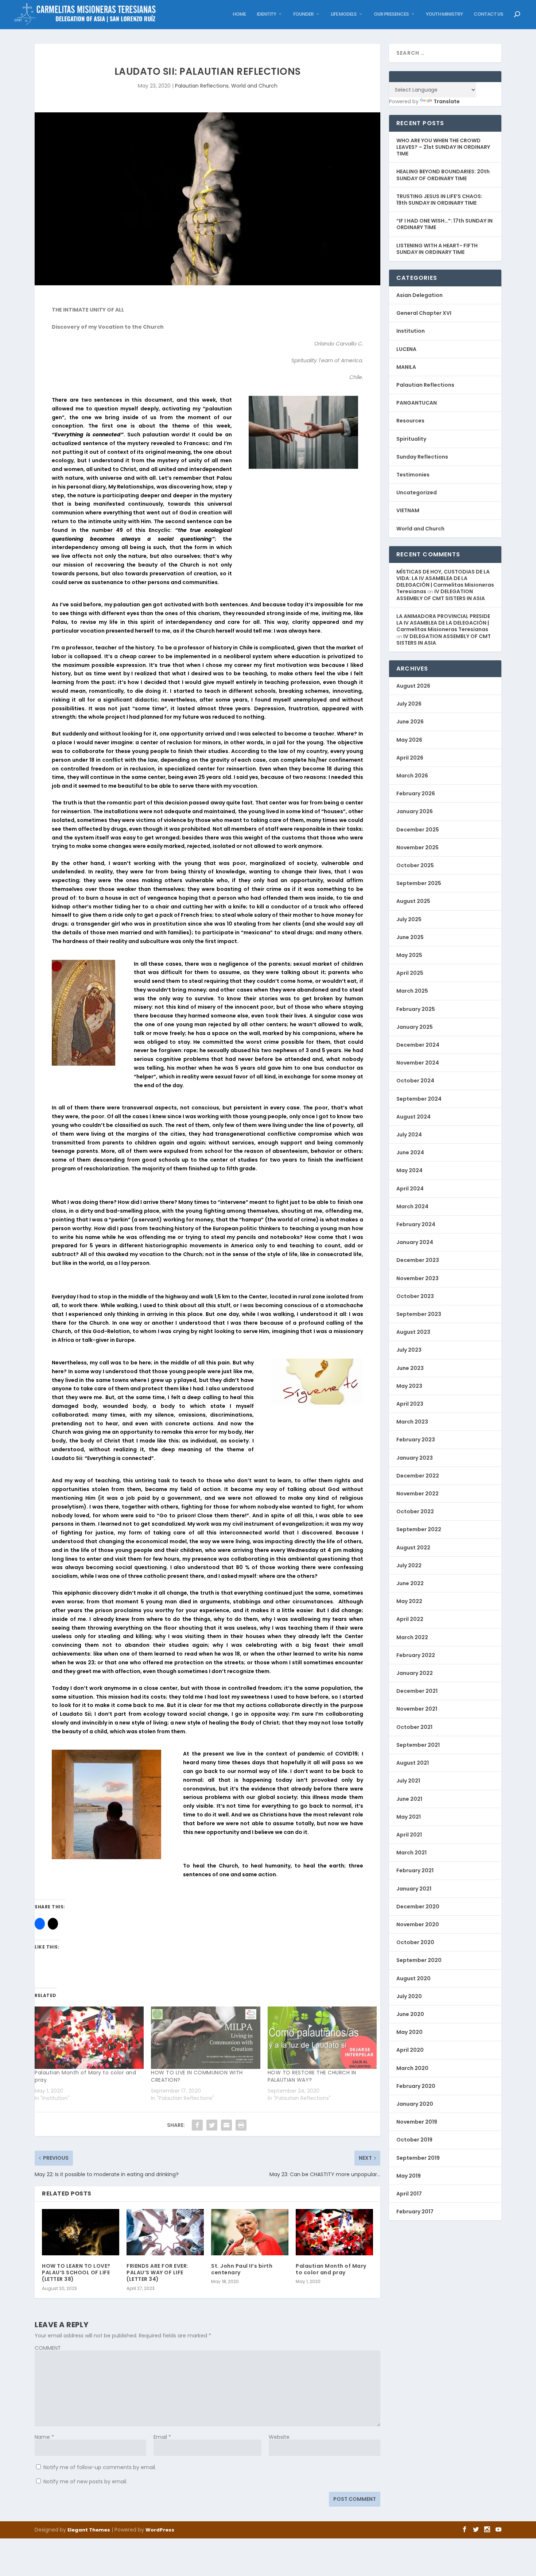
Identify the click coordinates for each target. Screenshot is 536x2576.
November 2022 (417, 1494)
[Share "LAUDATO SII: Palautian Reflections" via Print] (241, 2125)
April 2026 (410, 758)
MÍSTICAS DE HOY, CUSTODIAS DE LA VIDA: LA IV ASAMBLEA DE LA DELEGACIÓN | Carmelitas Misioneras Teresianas (445, 582)
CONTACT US (488, 14)
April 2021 (409, 1835)
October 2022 (415, 1511)
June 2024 (410, 1152)
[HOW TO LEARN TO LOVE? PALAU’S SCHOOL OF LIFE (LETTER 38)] (81, 2232)
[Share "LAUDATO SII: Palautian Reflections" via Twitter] (212, 2125)
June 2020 (410, 2014)
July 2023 (409, 1350)
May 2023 (409, 1386)
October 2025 (415, 865)
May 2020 (409, 2032)
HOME (239, 14)
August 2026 (413, 686)
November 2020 (418, 1924)
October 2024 (415, 1081)
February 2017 (415, 2212)
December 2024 (418, 1045)
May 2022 (409, 1601)
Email (162, 2437)
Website (279, 2437)
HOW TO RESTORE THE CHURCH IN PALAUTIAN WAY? (312, 2076)
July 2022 (409, 1565)
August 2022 (413, 1548)
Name (44, 2437)
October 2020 (415, 1942)
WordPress (160, 2530)
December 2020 (418, 1907)
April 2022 (410, 1619)
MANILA (406, 367)
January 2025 (415, 1027)
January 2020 (415, 2104)
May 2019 (409, 2176)
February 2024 (416, 1224)
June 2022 (410, 1583)
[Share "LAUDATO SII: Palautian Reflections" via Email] (226, 2125)
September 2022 (419, 1529)
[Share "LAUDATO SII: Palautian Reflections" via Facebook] (197, 2125)
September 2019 (418, 2158)
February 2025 (416, 1009)
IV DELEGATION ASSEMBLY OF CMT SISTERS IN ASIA (441, 595)
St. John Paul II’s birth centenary (242, 2269)
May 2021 (409, 1817)
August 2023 (413, 1332)
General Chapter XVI (424, 313)
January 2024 (415, 1242)
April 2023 (410, 1404)
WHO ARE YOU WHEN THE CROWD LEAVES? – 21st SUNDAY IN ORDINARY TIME (443, 147)
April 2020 (410, 2050)
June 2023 (410, 1368)
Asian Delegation (420, 295)
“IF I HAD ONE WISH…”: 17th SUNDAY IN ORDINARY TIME (444, 224)
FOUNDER (303, 14)
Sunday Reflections (422, 457)
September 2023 (419, 1314)
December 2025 (418, 830)
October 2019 (414, 2140)
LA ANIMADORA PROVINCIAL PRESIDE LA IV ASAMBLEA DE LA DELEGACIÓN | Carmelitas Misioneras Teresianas (443, 623)
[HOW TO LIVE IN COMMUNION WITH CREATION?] (205, 2038)
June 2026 (410, 722)
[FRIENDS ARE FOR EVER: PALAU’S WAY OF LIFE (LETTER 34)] (165, 2232)
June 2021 (409, 1799)
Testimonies (413, 475)
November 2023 (417, 1278)
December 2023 (418, 1260)
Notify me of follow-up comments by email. (100, 2467)
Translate (447, 101)
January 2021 (414, 1889)
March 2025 (412, 991)
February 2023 (416, 1440)
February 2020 (416, 2086)
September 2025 (419, 883)
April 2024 (410, 1189)
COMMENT (48, 2348)
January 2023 (415, 1458)
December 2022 (418, 1476)
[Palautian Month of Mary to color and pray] (89, 2038)
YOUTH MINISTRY (444, 14)
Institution (411, 331)
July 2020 (409, 1996)
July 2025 (409, 919)
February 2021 (415, 1870)
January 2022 (415, 1673)
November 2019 (417, 2122)
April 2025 (410, 973)
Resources (410, 421)
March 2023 (412, 1422)
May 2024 (409, 1170)
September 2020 (419, 1960)
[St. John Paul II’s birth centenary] (250, 2232)
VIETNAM (408, 510)
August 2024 (413, 1117)
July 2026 (409, 704)
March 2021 (411, 1853)
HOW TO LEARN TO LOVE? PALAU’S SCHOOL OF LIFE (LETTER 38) (76, 2272)
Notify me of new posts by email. (85, 2482)
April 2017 (409, 2194)
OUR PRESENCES (391, 14)
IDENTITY (266, 14)
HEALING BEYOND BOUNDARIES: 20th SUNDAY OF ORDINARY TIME (443, 175)
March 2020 (412, 2068)
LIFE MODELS (344, 14)
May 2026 (409, 740)
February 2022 (416, 1655)
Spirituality (411, 439)
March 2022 (412, 1637)
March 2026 (412, 776)
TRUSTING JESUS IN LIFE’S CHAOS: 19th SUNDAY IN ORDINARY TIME (439, 200)
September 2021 (418, 1745)
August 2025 (413, 901)
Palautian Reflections (202, 86)
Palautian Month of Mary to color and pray (331, 2269)
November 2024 (418, 1063)
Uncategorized (417, 493)
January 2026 (415, 811)
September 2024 (419, 1099)
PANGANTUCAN (417, 403)
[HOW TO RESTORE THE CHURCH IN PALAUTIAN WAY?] (322, 2038)
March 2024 (412, 1206)
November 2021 (417, 1709)
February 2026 (416, 793)
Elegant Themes (89, 2530)
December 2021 (417, 1691)
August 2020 (413, 1978)
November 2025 (417, 847)
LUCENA (406, 349)
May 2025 (409, 955)
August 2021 (413, 1763)
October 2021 (414, 1727)
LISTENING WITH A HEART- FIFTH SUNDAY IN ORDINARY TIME (437, 249)
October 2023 (415, 1296)
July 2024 (409, 1135)
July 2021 (408, 1781)
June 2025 (410, 937)
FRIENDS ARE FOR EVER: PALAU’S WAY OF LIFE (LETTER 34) (158, 2272)
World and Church (254, 86)
